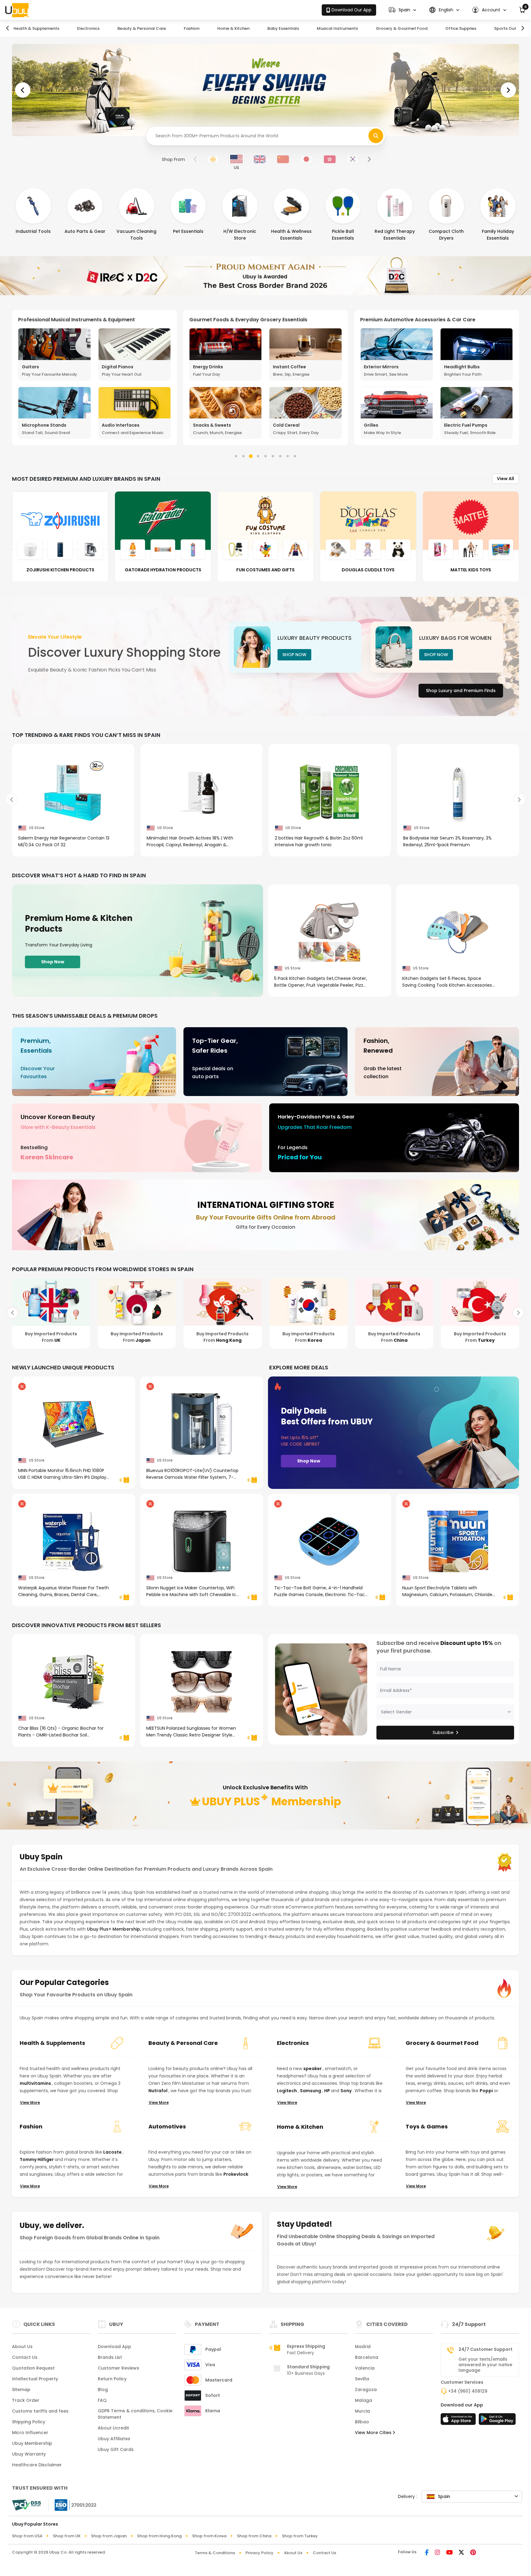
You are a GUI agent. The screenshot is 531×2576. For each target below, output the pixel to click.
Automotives (167, 2126)
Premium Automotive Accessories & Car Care (76, 320)
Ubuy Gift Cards (116, 2449)
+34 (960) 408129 (468, 2391)
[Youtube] (449, 2553)
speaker (313, 2069)
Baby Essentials (283, 28)
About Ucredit (113, 2428)
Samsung (311, 2091)
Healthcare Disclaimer (37, 2465)
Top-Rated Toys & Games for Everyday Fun (244, 320)
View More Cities (374, 2433)
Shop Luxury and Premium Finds (461, 691)
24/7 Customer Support (486, 2349)
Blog (103, 2390)
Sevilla (362, 2379)
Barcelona (367, 2357)
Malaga (364, 2400)
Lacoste (113, 2152)
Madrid (363, 2347)
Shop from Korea (209, 2536)
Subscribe (443, 1732)
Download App (114, 2347)
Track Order (26, 2400)
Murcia (362, 2411)
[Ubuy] (17, 10)
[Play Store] (497, 2421)
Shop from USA (27, 2536)
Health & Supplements (36, 28)
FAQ (102, 2400)
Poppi (487, 2091)
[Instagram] (437, 2553)
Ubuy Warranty (29, 2454)
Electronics (88, 28)
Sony (346, 2091)
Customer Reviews (118, 2368)
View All (505, 479)
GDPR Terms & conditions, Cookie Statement (135, 2414)
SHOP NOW (294, 655)
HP (328, 2091)
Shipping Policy (29, 2422)
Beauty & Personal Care (142, 28)
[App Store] (459, 2421)
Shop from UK (67, 2536)
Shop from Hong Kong (159, 2536)
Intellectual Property (35, 2379)
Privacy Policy (260, 2553)
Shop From (173, 159)
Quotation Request (33, 2368)
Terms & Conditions (215, 2553)
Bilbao (362, 2422)
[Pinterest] (473, 2553)
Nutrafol (158, 2091)
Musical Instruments (337, 28)
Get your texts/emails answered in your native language (485, 2365)
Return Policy (112, 2379)
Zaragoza (366, 2390)
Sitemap (21, 2390)
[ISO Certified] (73, 2505)
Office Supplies (461, 28)
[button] (402, 10)
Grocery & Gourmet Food (402, 28)
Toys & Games (427, 2126)
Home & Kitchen (233, 28)
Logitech (287, 2091)
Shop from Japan (109, 2536)
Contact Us (25, 2357)
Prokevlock (236, 2174)
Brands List (110, 2357)
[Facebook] (427, 2553)
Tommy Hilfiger (37, 2159)
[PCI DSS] (26, 2505)
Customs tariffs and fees (40, 2411)
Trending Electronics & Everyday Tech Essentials (421, 320)
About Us (22, 2347)
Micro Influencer (30, 2433)
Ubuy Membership (32, 2443)
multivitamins (36, 2083)
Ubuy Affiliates (114, 2439)
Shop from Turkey (300, 2536)
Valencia (365, 2368)
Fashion (192, 28)
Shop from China (254, 2536)
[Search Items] (376, 136)
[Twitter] (461, 2553)
